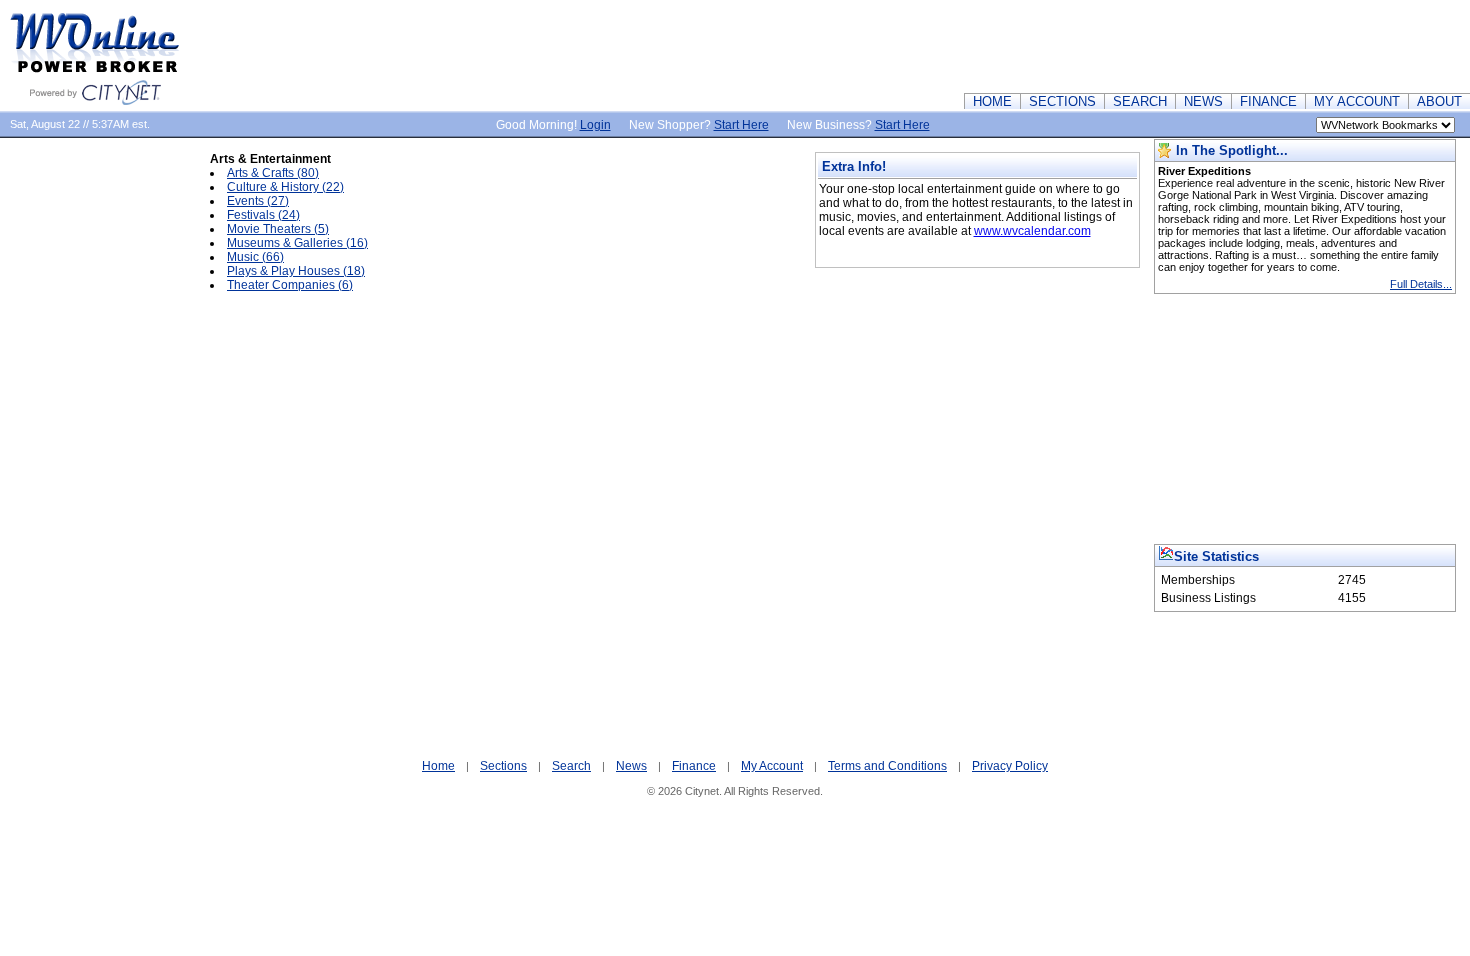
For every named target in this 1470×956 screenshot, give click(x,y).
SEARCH (1140, 101)
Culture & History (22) (285, 187)
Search (571, 766)
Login (595, 125)
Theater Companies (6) (290, 285)
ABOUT (1439, 101)
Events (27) (258, 201)
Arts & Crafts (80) (273, 173)
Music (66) (255, 257)
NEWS (1203, 101)
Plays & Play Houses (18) (296, 271)
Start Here (741, 125)
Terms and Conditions (887, 766)
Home (438, 766)
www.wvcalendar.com (1032, 231)
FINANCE (1268, 101)
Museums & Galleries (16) (297, 243)
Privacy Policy (1010, 766)
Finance (694, 766)
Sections (503, 766)
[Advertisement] (1106, 45)
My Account (772, 766)
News (631, 766)
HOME (992, 101)
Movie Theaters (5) (278, 229)
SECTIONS (1062, 101)
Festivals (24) (263, 215)
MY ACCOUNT (1357, 101)
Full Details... (1421, 284)
